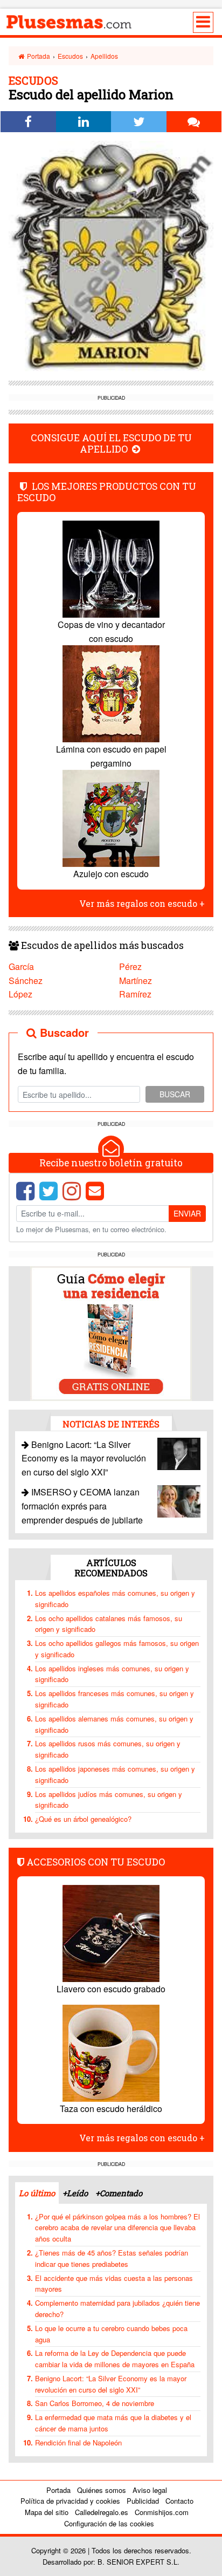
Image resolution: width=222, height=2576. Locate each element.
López (20, 994)
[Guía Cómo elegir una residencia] (111, 1332)
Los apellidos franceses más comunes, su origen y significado (115, 1699)
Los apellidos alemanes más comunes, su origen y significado (114, 1724)
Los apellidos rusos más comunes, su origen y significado (108, 1749)
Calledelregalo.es (102, 2512)
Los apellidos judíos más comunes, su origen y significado (109, 1800)
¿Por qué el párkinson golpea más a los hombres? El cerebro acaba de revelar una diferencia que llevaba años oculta (117, 2228)
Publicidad (143, 2501)
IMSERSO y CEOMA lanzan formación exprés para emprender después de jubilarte (82, 1506)
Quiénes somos (102, 2490)
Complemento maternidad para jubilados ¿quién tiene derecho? (117, 2308)
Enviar (187, 1213)
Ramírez (135, 994)
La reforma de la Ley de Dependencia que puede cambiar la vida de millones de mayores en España (115, 2359)
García (21, 966)
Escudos (70, 56)
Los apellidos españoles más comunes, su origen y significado (115, 1598)
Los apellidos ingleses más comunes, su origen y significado (112, 1674)
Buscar (175, 1094)
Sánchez (26, 980)
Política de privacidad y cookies (70, 2501)
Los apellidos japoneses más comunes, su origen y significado (115, 1774)
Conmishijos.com (162, 2512)
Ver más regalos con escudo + (142, 903)
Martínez (136, 980)
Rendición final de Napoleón (78, 2442)
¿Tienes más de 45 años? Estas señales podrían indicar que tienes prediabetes (112, 2258)
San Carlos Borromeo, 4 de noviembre (95, 2403)
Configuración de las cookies (109, 2523)
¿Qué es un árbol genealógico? (83, 1819)
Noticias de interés (111, 1424)
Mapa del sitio (47, 2512)
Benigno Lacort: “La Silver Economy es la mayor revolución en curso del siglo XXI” (84, 1458)
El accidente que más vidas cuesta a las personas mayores (114, 2284)
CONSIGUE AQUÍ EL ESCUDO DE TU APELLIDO (111, 443)
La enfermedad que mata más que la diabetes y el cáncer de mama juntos (113, 2423)
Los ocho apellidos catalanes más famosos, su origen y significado (109, 1624)
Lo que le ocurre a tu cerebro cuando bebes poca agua (111, 2334)
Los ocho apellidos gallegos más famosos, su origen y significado (117, 1649)
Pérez (130, 966)
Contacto (179, 2501)
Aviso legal (150, 2490)
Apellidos (104, 56)
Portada (38, 56)
